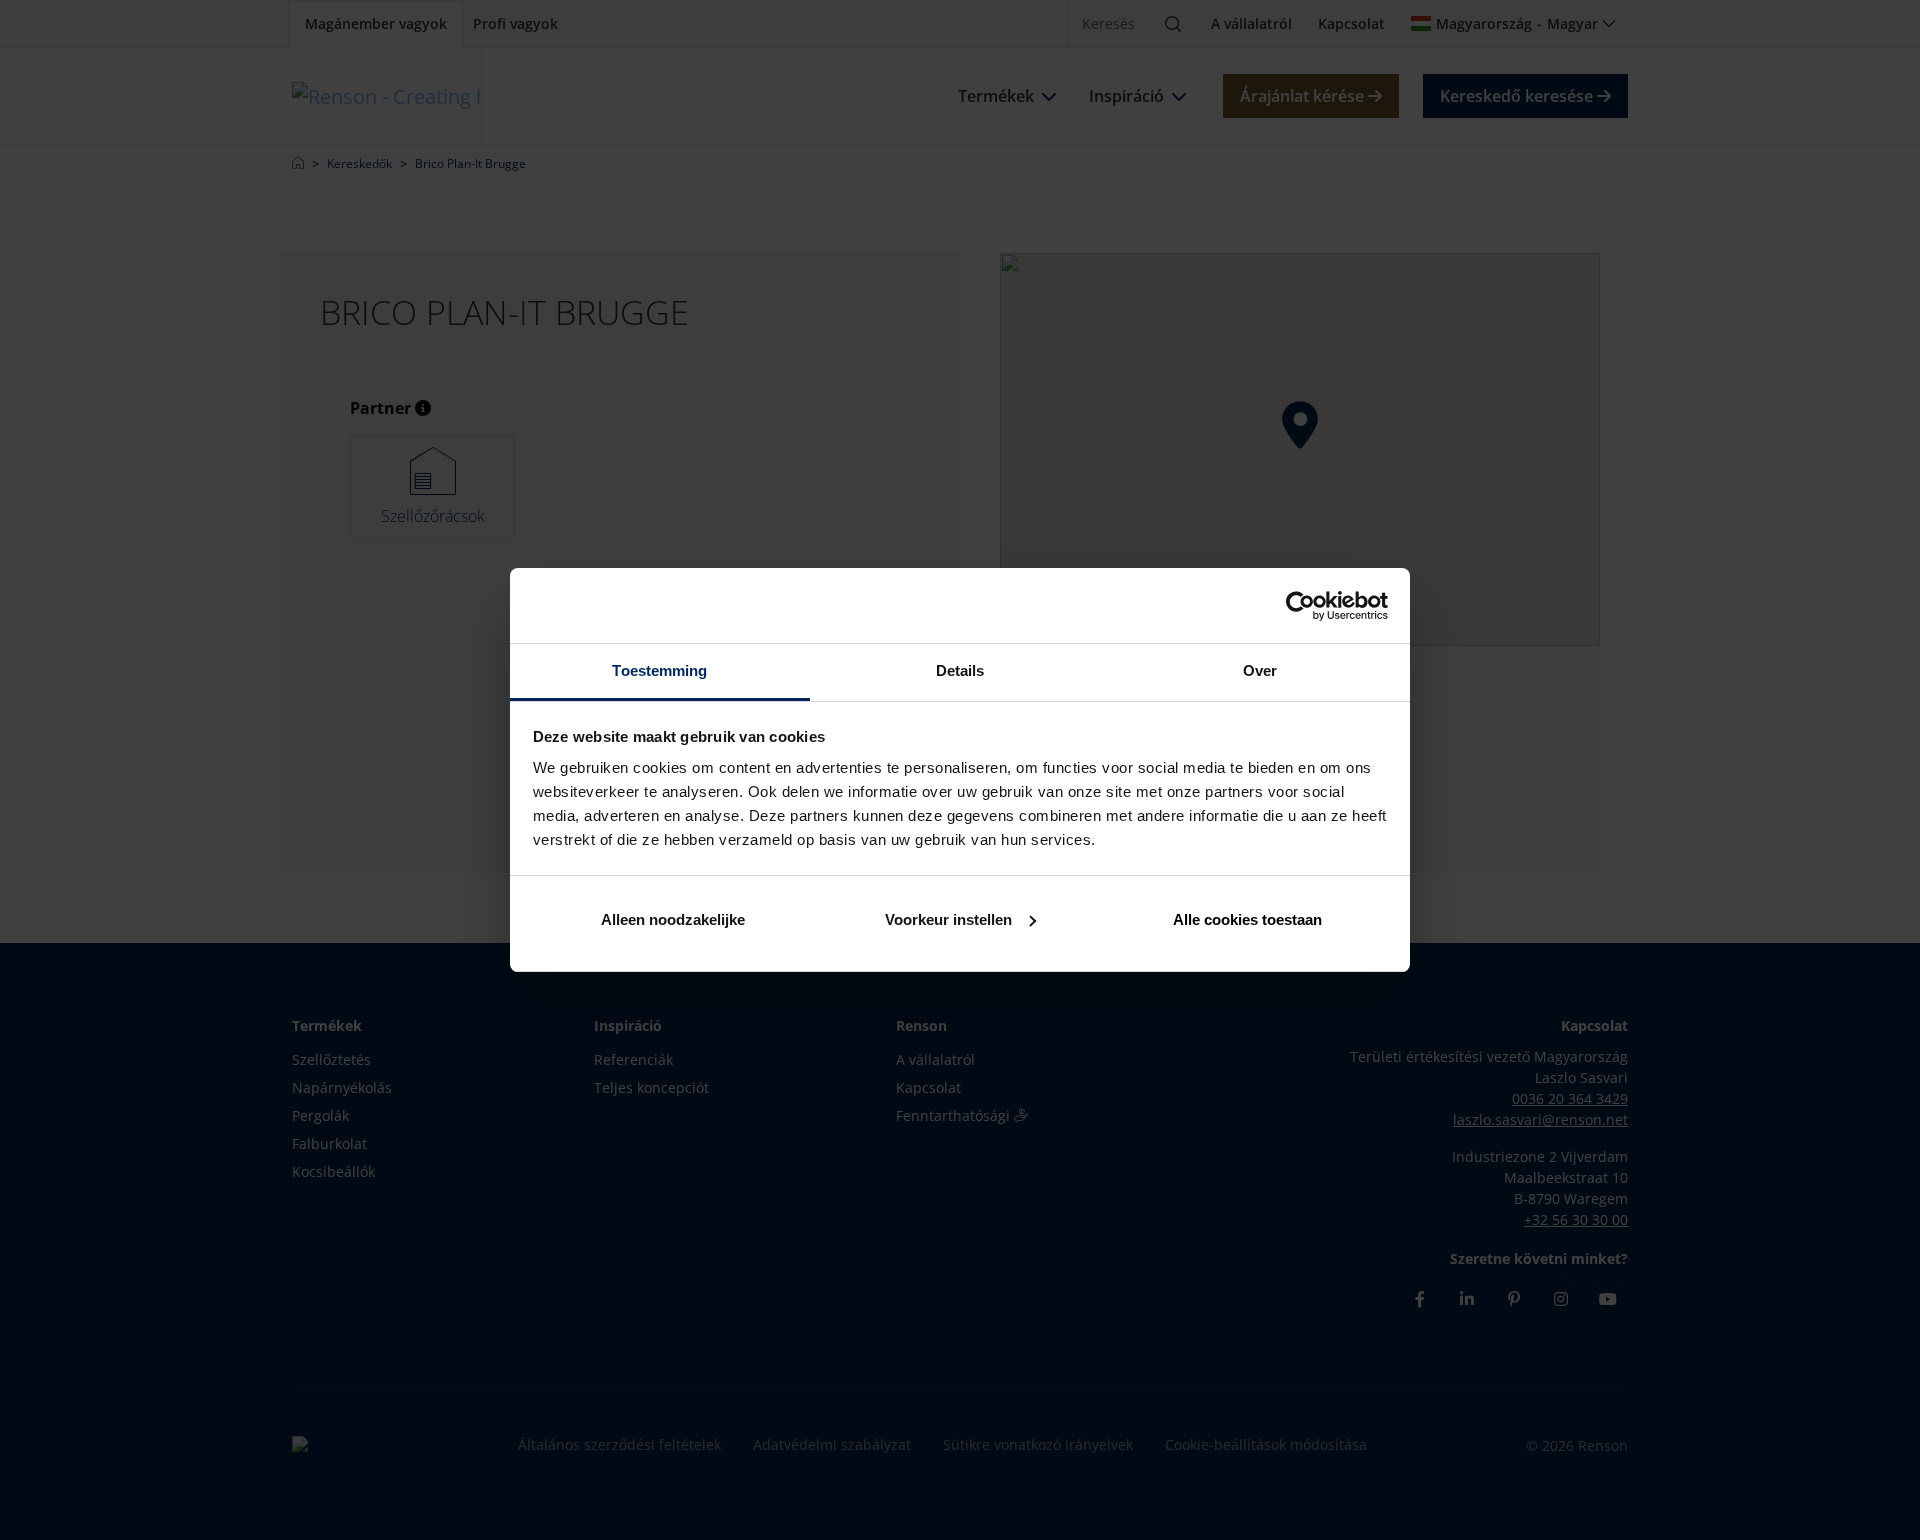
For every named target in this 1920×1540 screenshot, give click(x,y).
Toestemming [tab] (659, 670)
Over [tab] (1260, 670)
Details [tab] (960, 670)
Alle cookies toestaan (1247, 919)
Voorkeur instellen (948, 919)
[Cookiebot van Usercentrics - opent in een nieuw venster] (1300, 606)
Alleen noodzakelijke (673, 919)
